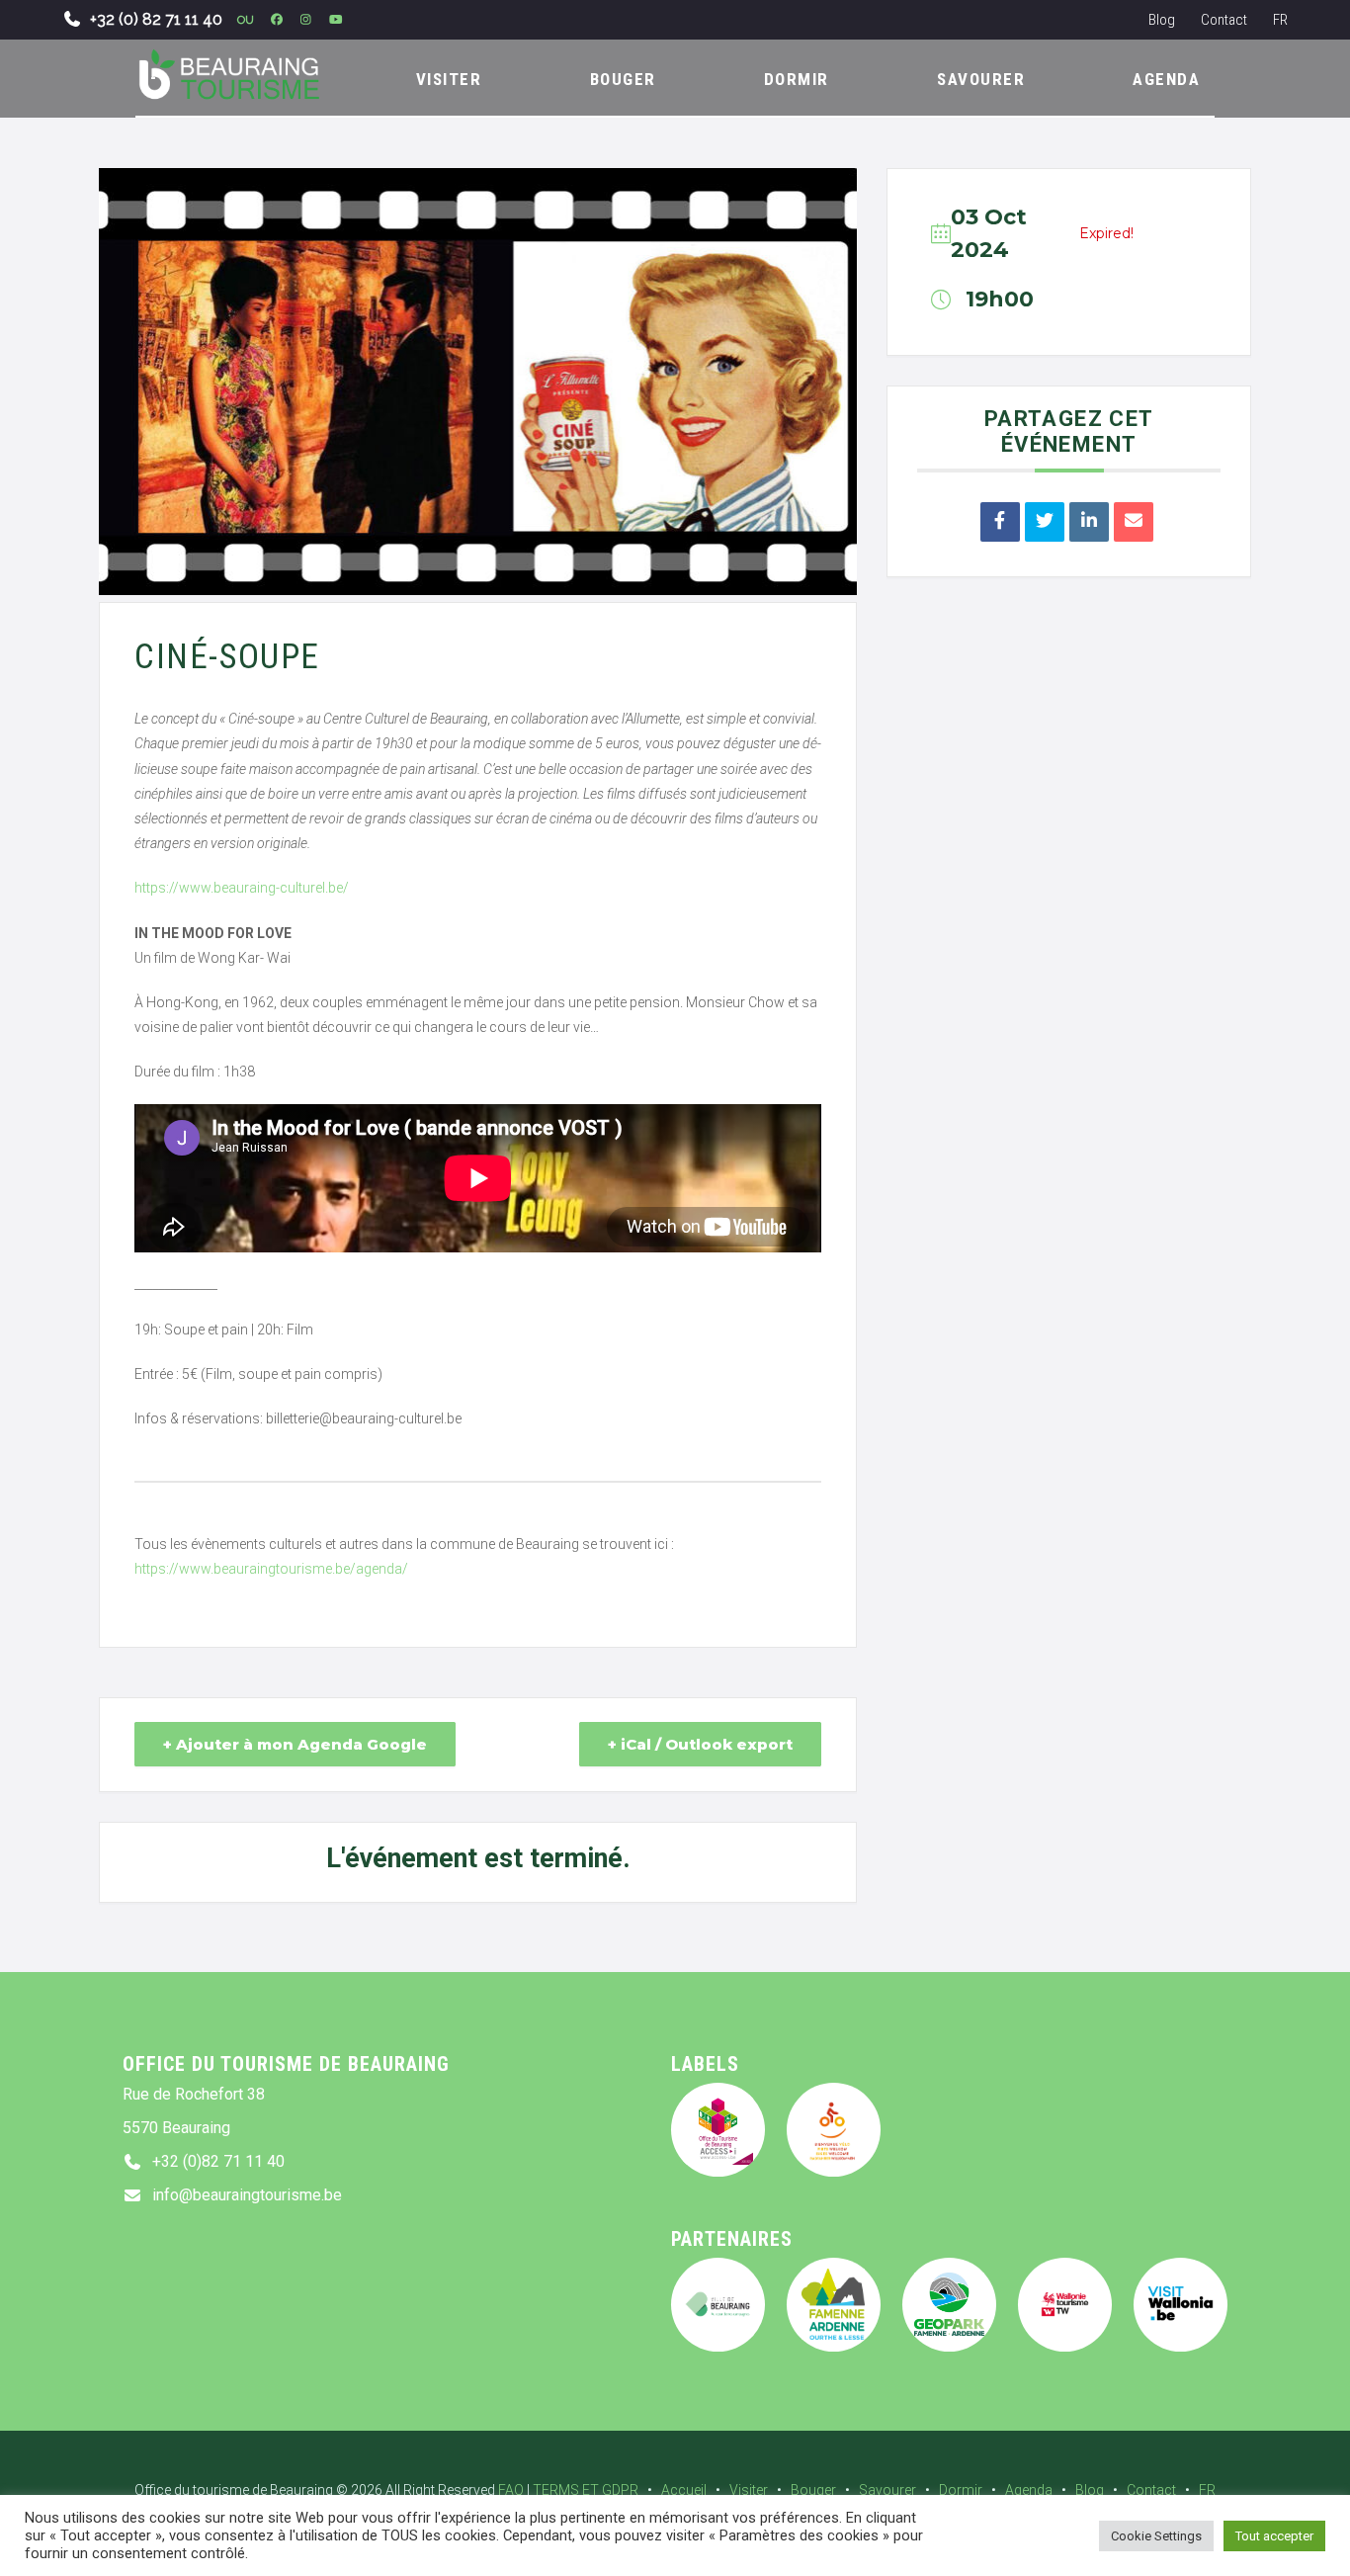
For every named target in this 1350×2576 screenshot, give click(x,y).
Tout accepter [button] (1274, 2536)
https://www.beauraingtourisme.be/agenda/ (271, 1569)
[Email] (1134, 522)
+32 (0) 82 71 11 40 (156, 19)
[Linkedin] (1089, 522)
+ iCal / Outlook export (700, 1744)
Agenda (1029, 2490)
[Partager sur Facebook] (1000, 522)
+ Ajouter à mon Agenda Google (295, 1744)
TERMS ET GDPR (586, 2490)
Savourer (887, 2490)
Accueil (684, 2490)
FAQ (511, 2490)
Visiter (749, 2490)
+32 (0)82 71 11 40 (218, 2161)
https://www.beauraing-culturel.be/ (242, 888)
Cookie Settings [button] (1156, 2536)
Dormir (961, 2490)
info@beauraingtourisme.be (247, 2195)
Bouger (813, 2490)
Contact (1224, 20)
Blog (1162, 20)
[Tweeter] (1045, 522)
